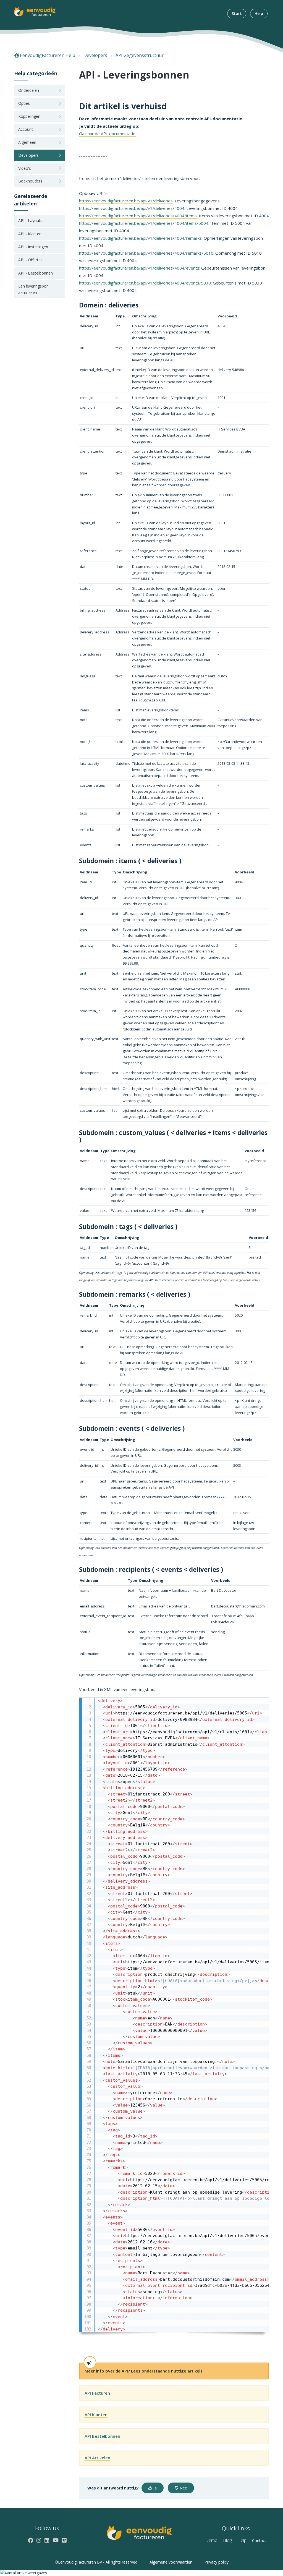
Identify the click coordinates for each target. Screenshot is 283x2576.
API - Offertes (30, 260)
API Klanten (96, 2415)
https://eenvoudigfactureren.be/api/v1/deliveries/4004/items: (138, 216)
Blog (227, 2540)
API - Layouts (30, 220)
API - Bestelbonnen (36, 273)
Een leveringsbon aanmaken (33, 289)
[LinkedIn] (47, 2540)
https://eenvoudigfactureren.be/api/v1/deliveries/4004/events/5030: (145, 283)
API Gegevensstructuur (140, 55)
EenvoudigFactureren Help (48, 55)
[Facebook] (31, 2540)
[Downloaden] (131, 1261)
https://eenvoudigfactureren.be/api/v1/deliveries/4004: (132, 208)
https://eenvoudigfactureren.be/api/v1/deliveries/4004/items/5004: (144, 223)
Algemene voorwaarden (171, 2562)
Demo (211, 2540)
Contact (259, 2540)
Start (237, 13)
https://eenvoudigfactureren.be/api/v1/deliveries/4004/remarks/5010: (147, 253)
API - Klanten (30, 234)
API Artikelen (97, 2458)
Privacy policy (217, 2562)
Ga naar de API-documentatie (108, 134)
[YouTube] (56, 2540)
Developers (95, 55)
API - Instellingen (33, 247)
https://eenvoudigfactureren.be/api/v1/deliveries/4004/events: (140, 268)
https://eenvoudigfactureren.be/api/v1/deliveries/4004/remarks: (141, 238)
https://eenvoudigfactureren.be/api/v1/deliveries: (126, 201)
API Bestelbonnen (102, 2436)
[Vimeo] (64, 2540)
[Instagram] (39, 2540)
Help (259, 13)
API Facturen (97, 2393)
